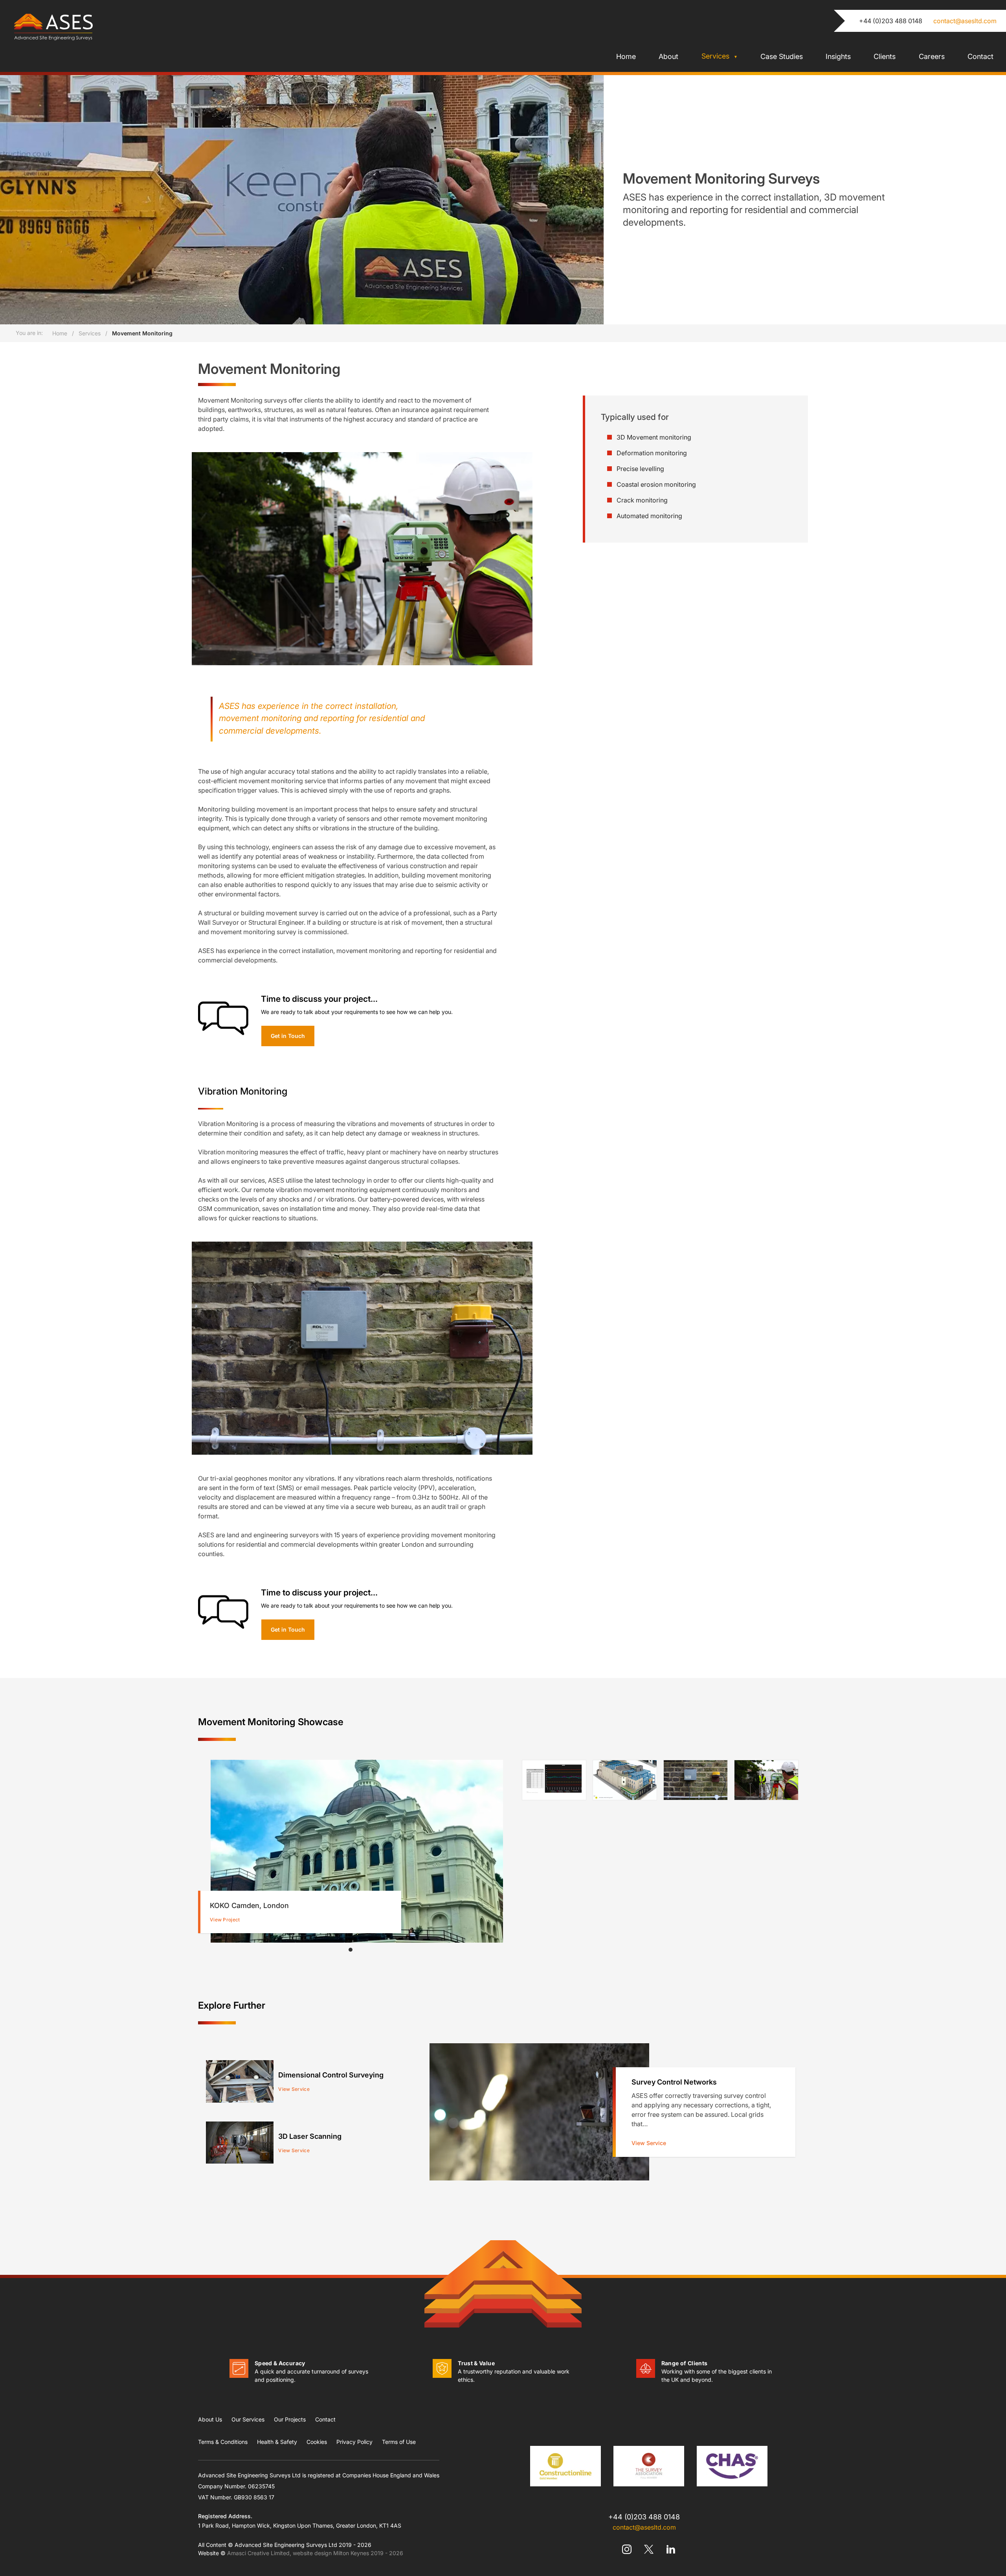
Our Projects (290, 2419)
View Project (225, 1920)
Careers (932, 56)
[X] (649, 2549)
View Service (649, 2143)
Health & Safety (277, 2442)
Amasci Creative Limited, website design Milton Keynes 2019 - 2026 (315, 2553)
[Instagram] (627, 2549)
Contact (980, 56)
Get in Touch (288, 1036)
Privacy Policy (354, 2442)
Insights (838, 56)
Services (716, 56)
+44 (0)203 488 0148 (891, 21)
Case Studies (782, 56)
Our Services (248, 2419)
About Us (210, 2419)
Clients (885, 56)
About (668, 56)
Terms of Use (399, 2442)
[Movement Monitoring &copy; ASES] (554, 1780)
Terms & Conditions (223, 2442)
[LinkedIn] (671, 2549)
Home (626, 56)
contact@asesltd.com (965, 21)
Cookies (317, 2442)
